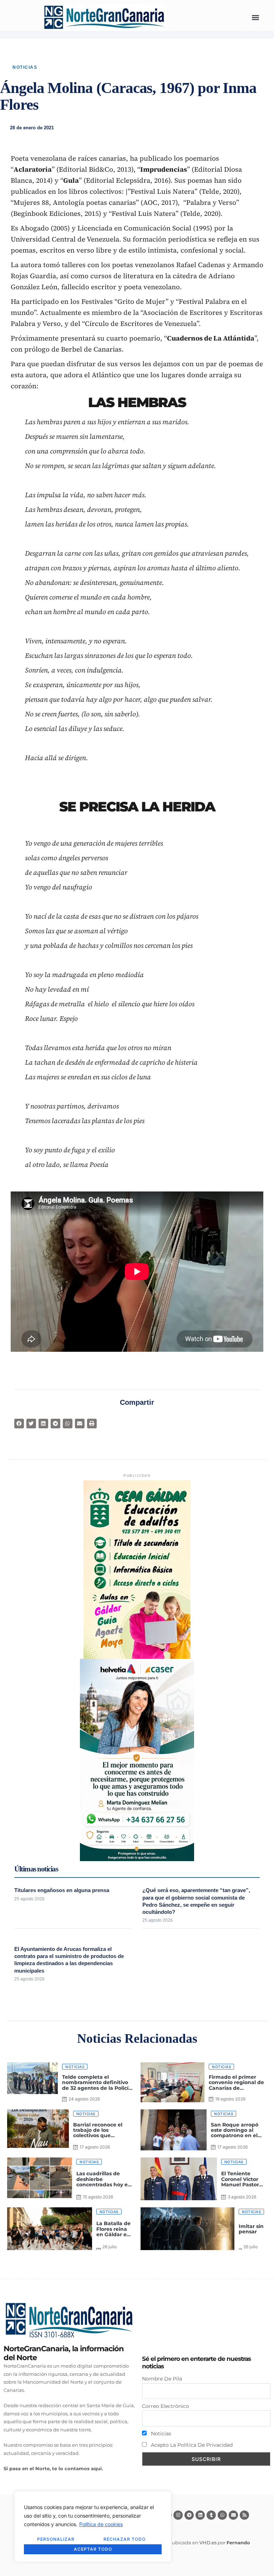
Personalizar (56, 2539)
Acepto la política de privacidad (191, 2445)
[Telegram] (189, 2515)
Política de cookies (101, 2524)
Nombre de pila (162, 2379)
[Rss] (244, 2515)
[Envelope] (233, 2515)
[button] (255, 18)
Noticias (25, 67)
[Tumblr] (211, 2515)
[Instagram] (178, 2515)
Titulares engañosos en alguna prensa (62, 1890)
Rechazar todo (125, 2539)
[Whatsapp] (222, 2515)
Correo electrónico (166, 2406)
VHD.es (208, 2543)
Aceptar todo (93, 2549)
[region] (93, 2526)
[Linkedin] (200, 2515)
